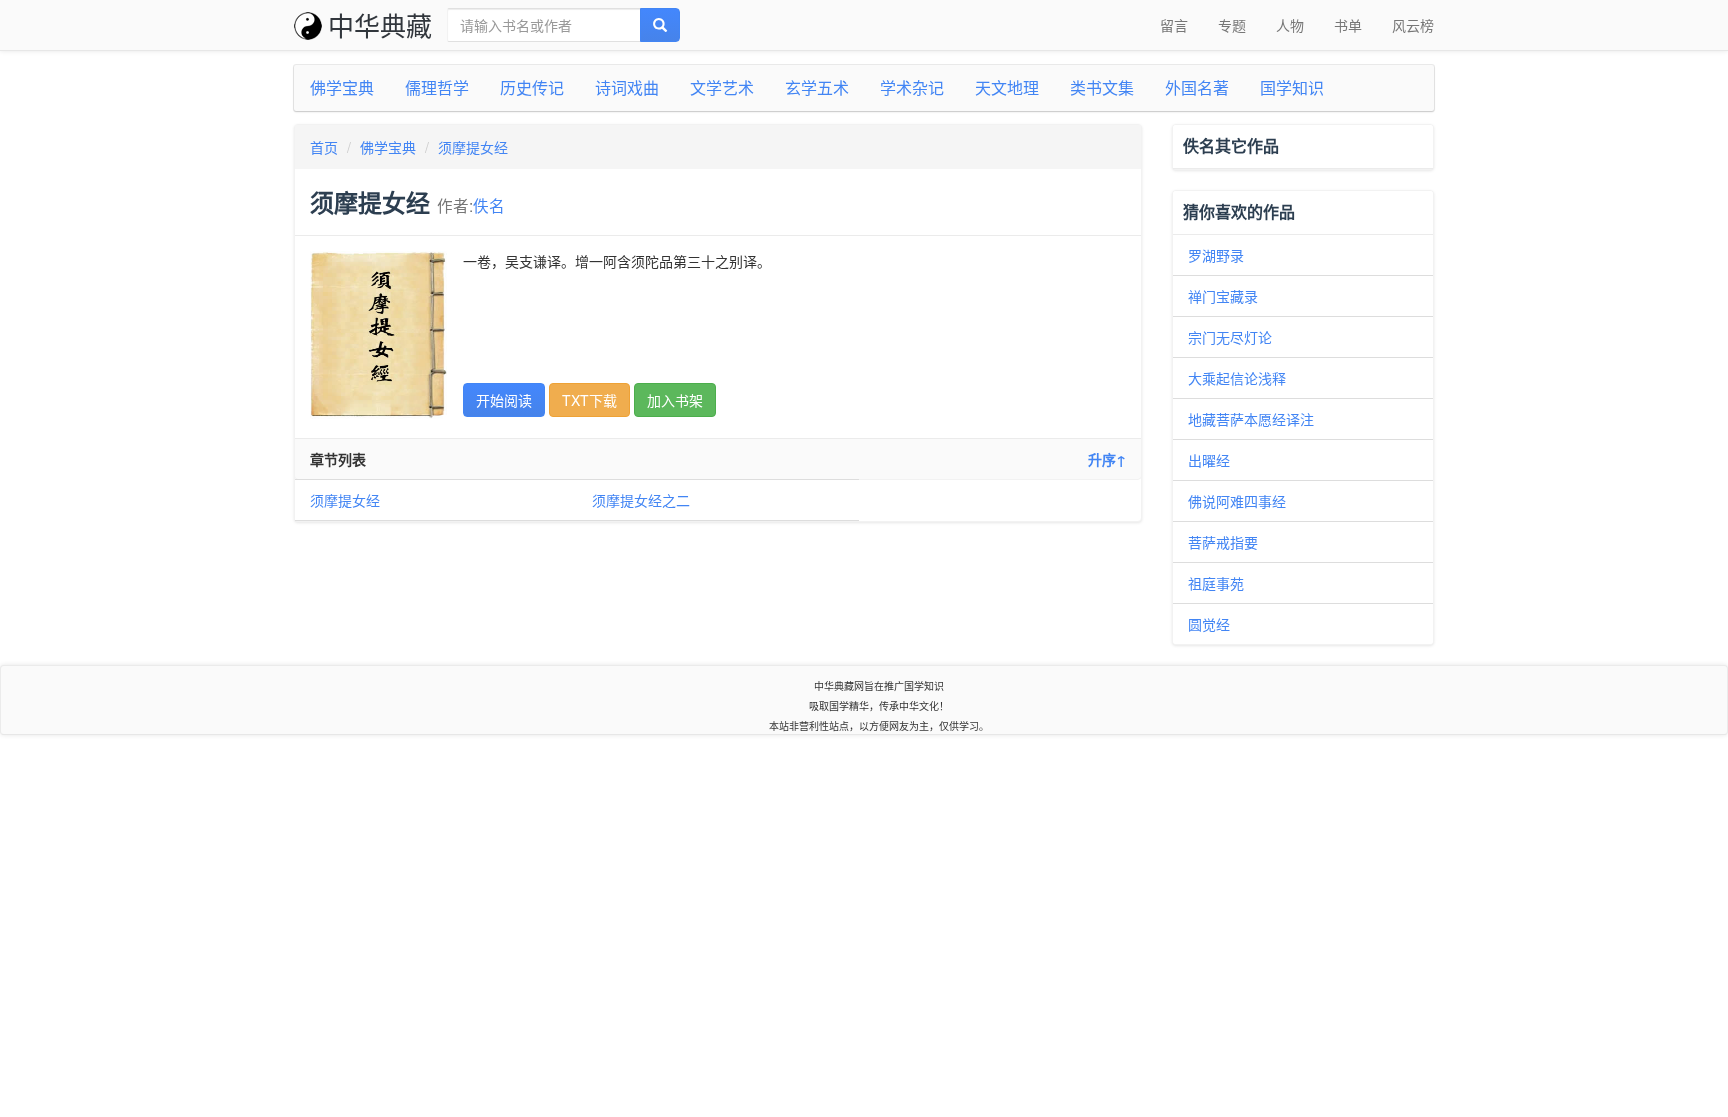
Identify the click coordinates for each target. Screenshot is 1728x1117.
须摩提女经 (473, 147)
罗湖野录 (1216, 255)
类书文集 (1102, 87)
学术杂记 (912, 87)
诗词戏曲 (627, 87)
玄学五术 (817, 87)
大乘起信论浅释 (1237, 378)
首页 (324, 147)
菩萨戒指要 (1223, 542)
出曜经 (1209, 460)
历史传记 (532, 87)
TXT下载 (589, 400)
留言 (1174, 25)
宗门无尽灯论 (1230, 337)
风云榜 (1413, 25)
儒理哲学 (437, 87)
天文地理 (1007, 87)
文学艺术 (722, 87)
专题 (1232, 25)
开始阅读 (504, 400)
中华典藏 (380, 24)
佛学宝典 (342, 87)
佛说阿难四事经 (1237, 501)
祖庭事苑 (1216, 583)
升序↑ (1107, 459)
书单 (1348, 25)
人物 (1290, 25)
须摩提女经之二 (641, 500)
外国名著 (1197, 87)
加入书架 (675, 400)
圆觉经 (1209, 624)
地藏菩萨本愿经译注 (1251, 419)
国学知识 (1292, 87)
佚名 (489, 205)
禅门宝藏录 (1223, 296)
